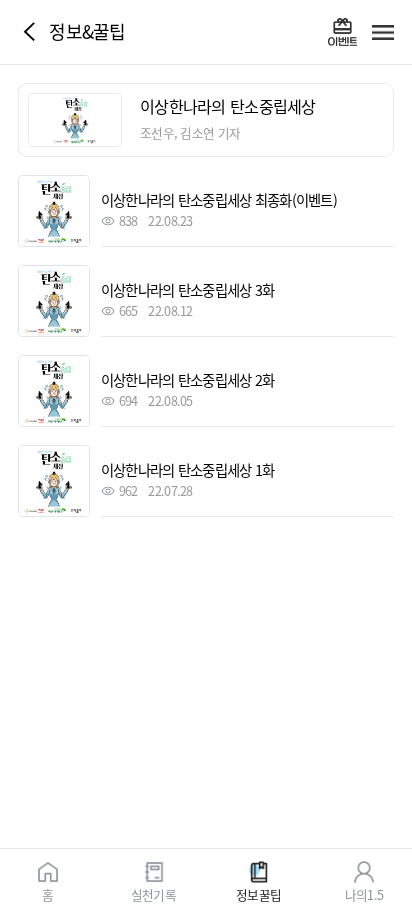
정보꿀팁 (258, 893)
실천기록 (153, 893)
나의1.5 (364, 893)
